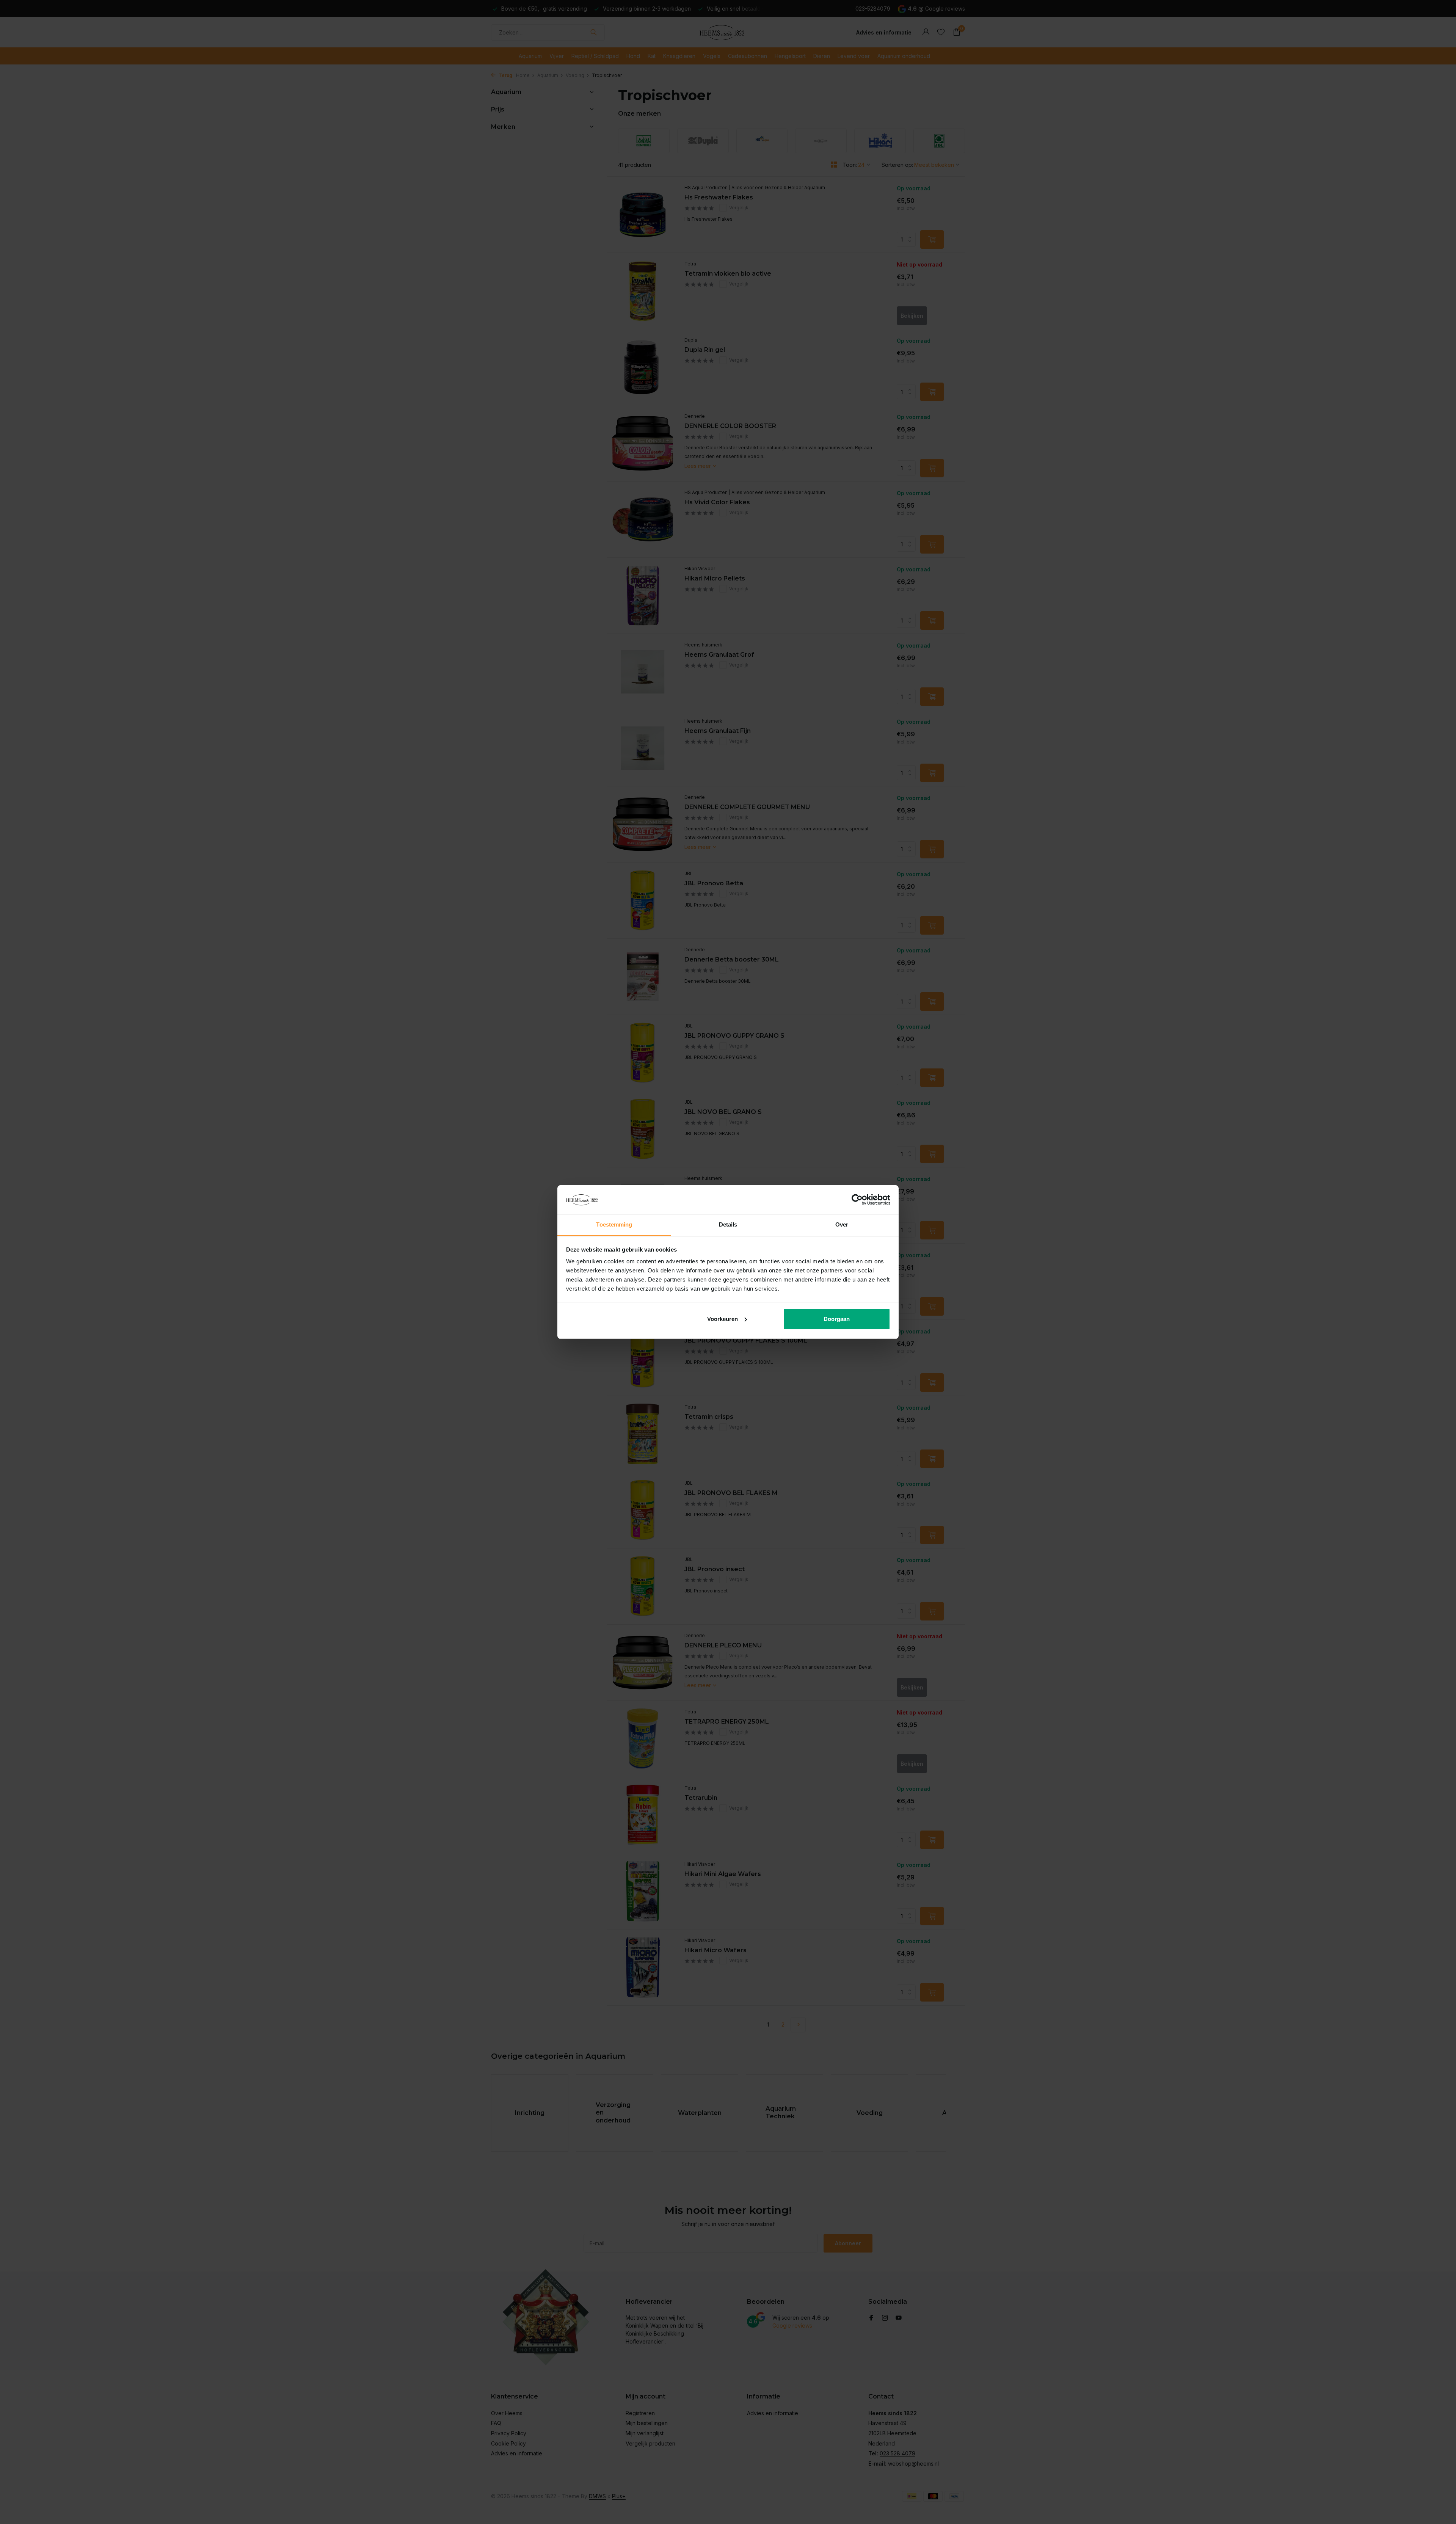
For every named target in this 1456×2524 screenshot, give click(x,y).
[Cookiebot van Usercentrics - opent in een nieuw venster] (857, 1200)
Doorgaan (837, 1319)
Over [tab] (842, 1224)
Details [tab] (728, 1224)
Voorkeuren (723, 1319)
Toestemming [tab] (614, 1224)
